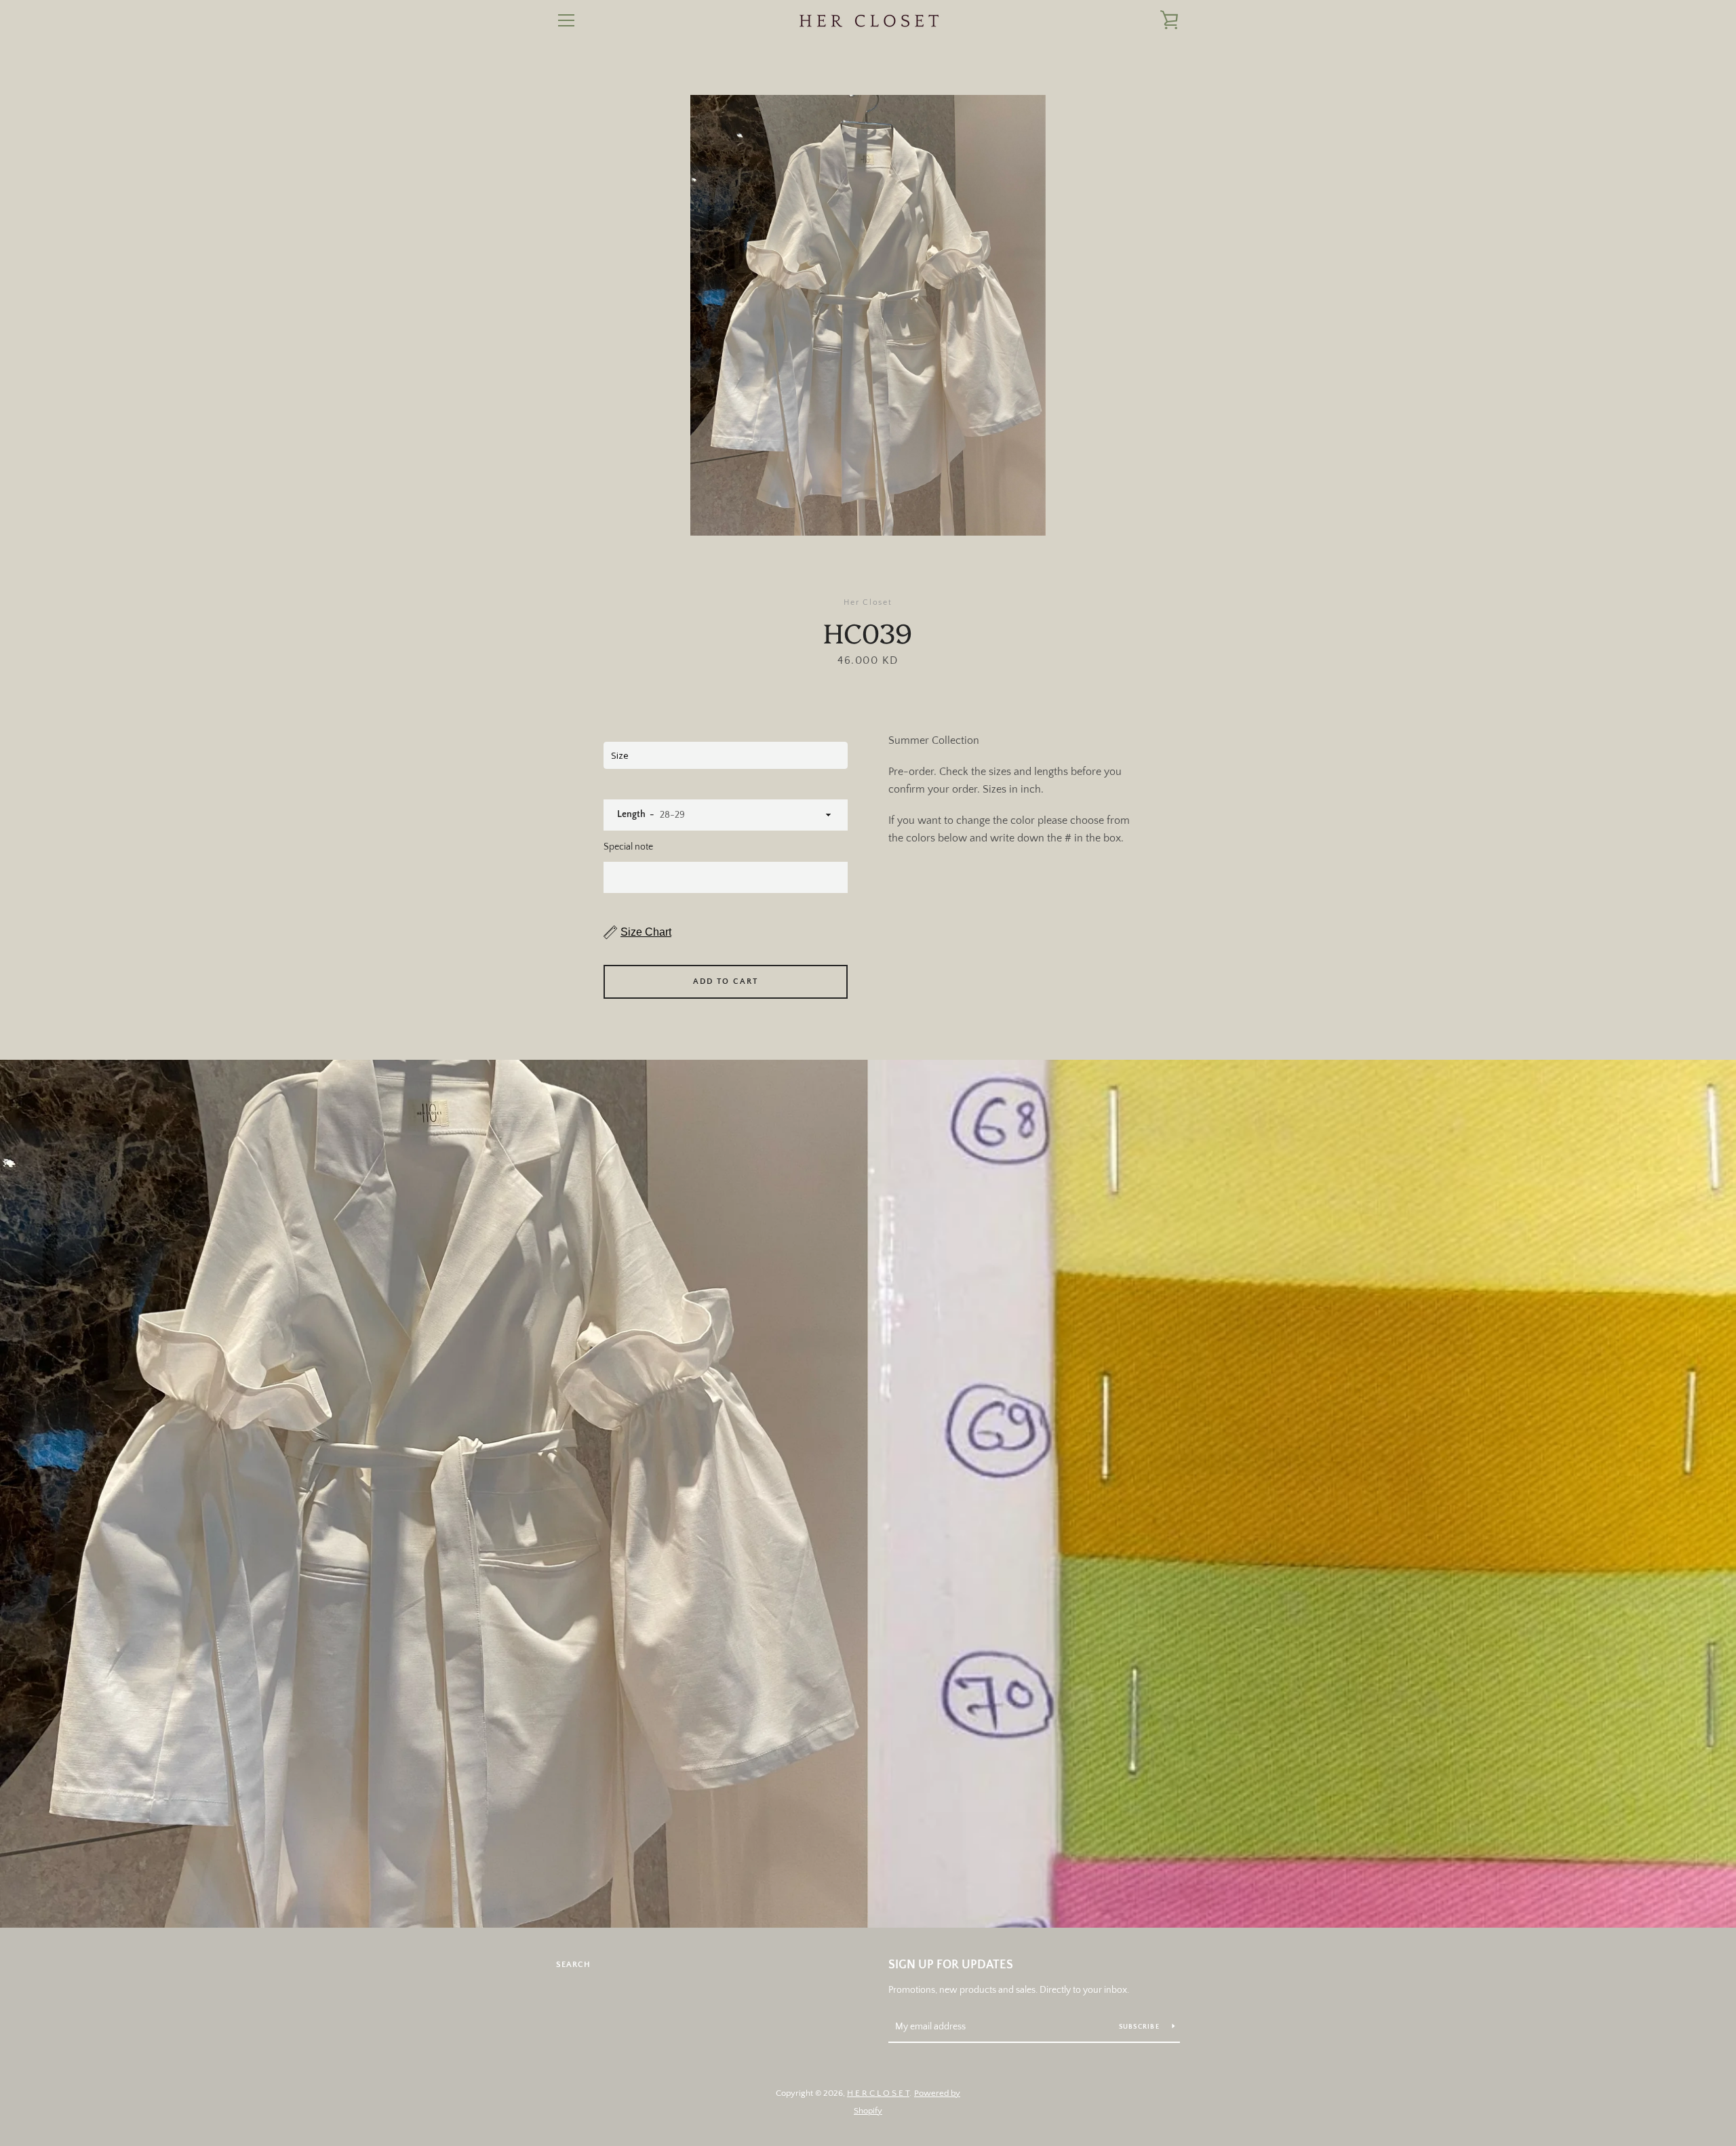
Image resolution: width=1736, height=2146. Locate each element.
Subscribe (1141, 2027)
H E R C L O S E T (878, 2093)
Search (573, 1965)
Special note (628, 847)
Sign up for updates (951, 1965)
